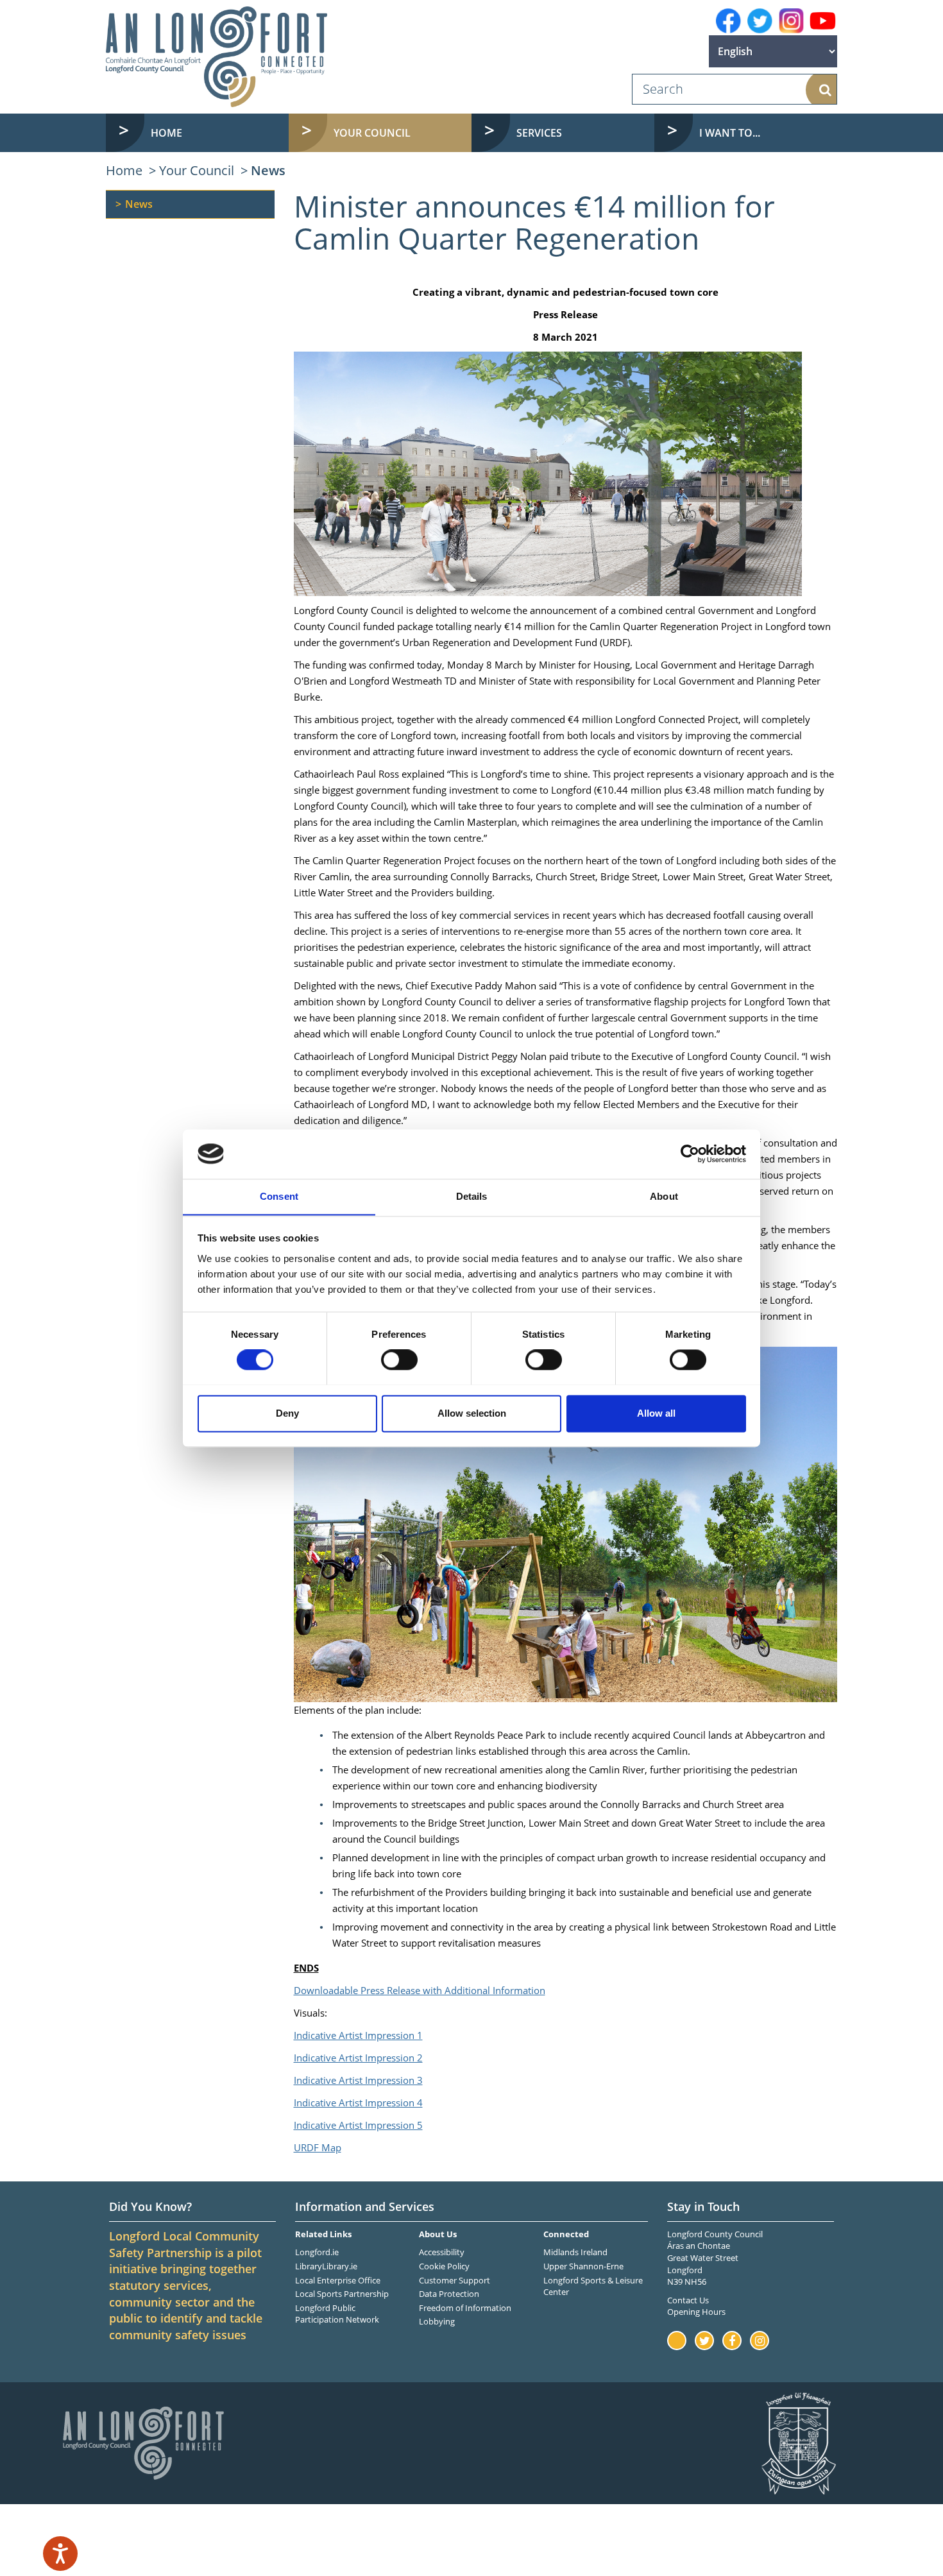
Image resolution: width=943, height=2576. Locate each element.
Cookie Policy (444, 2266)
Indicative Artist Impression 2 (358, 2058)
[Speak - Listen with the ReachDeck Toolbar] (60, 2554)
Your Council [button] (372, 133)
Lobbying (437, 2321)
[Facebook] (728, 21)
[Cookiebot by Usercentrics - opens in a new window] (690, 1154)
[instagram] (791, 21)
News (268, 170)
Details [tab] (472, 1196)
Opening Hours (696, 2312)
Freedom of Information (465, 2308)
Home (166, 133)
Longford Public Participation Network (337, 2314)
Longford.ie (317, 2252)
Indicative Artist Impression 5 (358, 2125)
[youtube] (823, 21)
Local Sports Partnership (342, 2294)
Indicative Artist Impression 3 (358, 2080)
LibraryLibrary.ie (326, 2266)
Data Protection (449, 2294)
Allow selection (472, 1413)
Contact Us (688, 2300)
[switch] (399, 1360)
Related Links (323, 2234)
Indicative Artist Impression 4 (358, 2103)
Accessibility (442, 2252)
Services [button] (539, 133)
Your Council (197, 170)
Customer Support (455, 2280)
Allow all (656, 1413)
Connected (566, 2234)
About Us (438, 2234)
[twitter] (760, 21)
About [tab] (664, 1196)
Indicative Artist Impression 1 (358, 2035)
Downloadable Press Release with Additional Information (420, 1990)
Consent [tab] (279, 1196)
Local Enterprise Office (338, 2280)
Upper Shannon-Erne (583, 2266)
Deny (287, 1413)
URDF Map (318, 2147)
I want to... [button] (730, 133)
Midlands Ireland (575, 2252)
